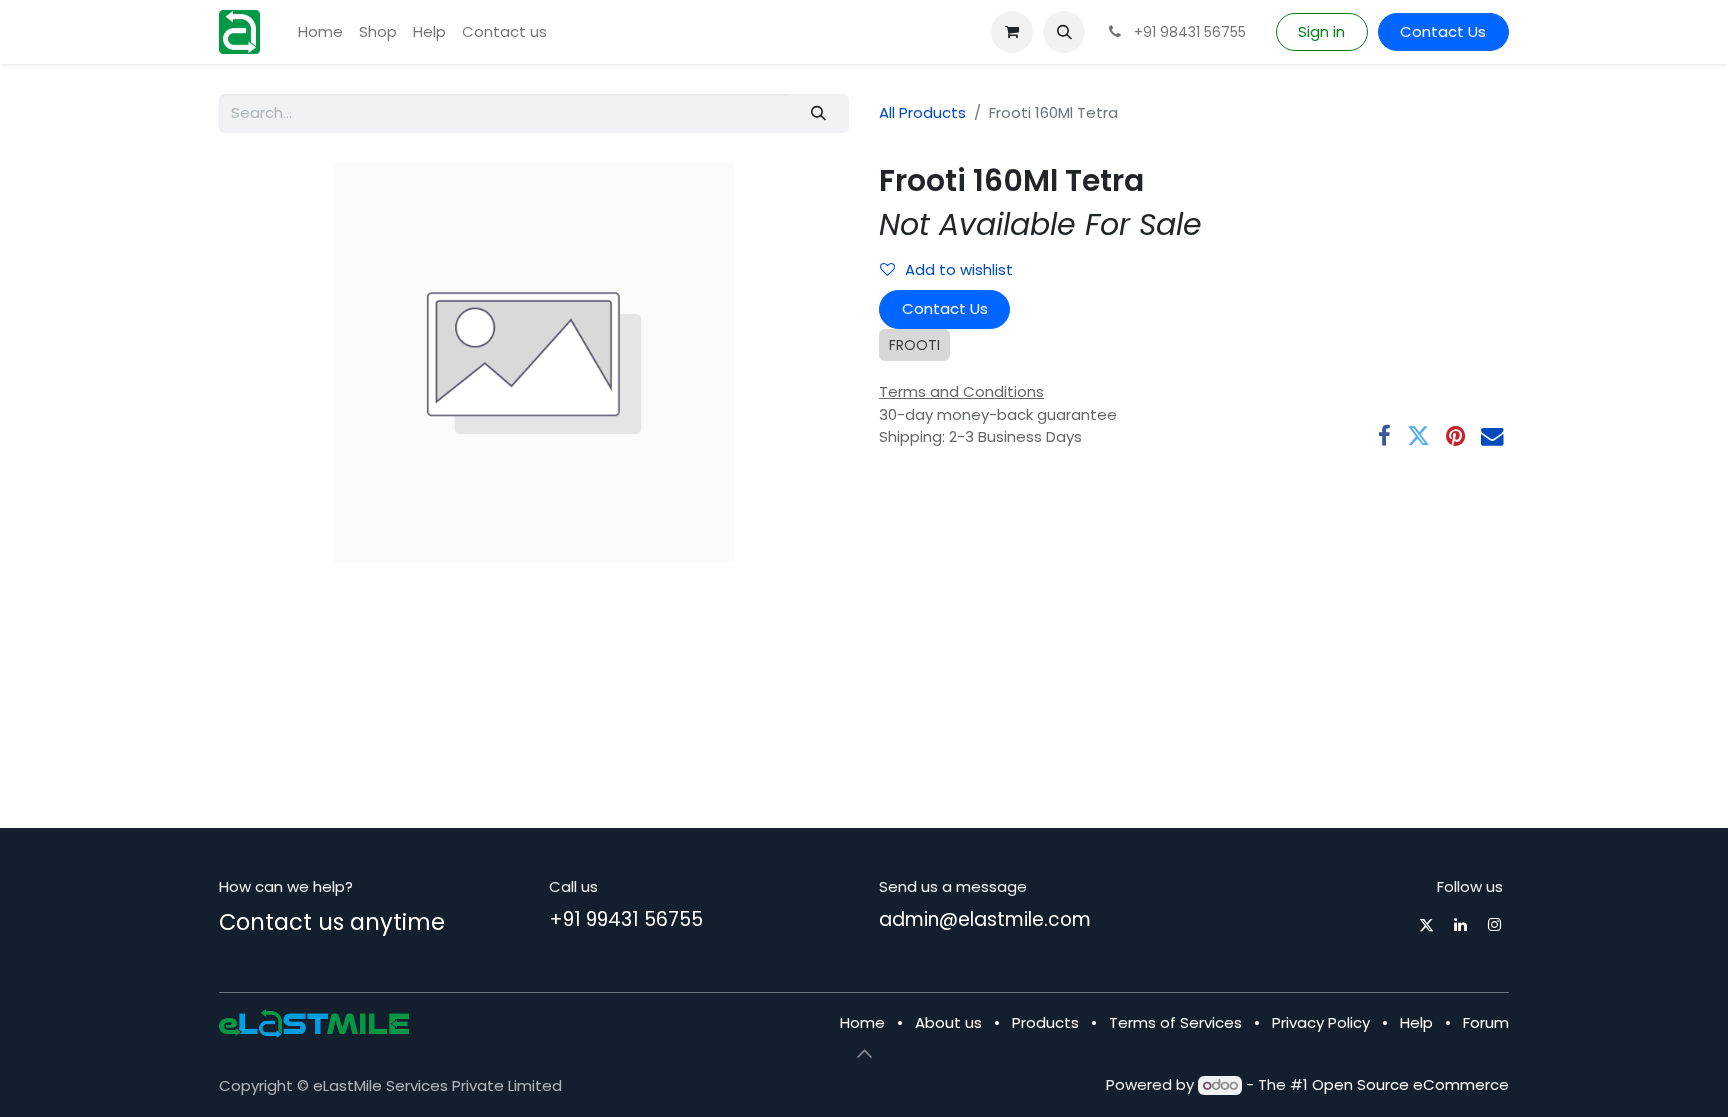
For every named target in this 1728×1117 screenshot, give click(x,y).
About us (948, 1022)
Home (862, 1022)
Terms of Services (1175, 1022)
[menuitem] (320, 32)
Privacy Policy (1321, 1022)
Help (1416, 1022)
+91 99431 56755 (626, 919)
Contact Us (1443, 31)
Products (1045, 1022)
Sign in (1321, 31)
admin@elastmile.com (985, 919)
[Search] (819, 113)
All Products (922, 112)
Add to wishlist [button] (959, 269)
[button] (1064, 32)
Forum (1486, 1022)
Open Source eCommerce (1410, 1084)
